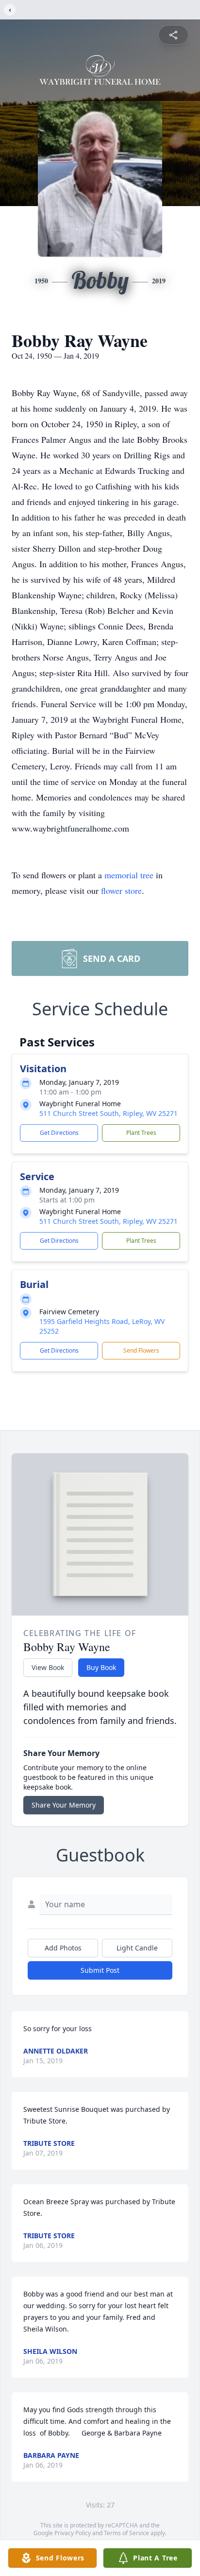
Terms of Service (126, 2533)
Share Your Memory (64, 1805)
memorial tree (129, 875)
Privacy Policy (73, 2533)
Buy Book (101, 1667)
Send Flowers (141, 1350)
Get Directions (59, 1133)
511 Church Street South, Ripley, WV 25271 (108, 1113)
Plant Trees (141, 1133)
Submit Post (100, 1970)
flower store (121, 890)
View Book (48, 1667)
